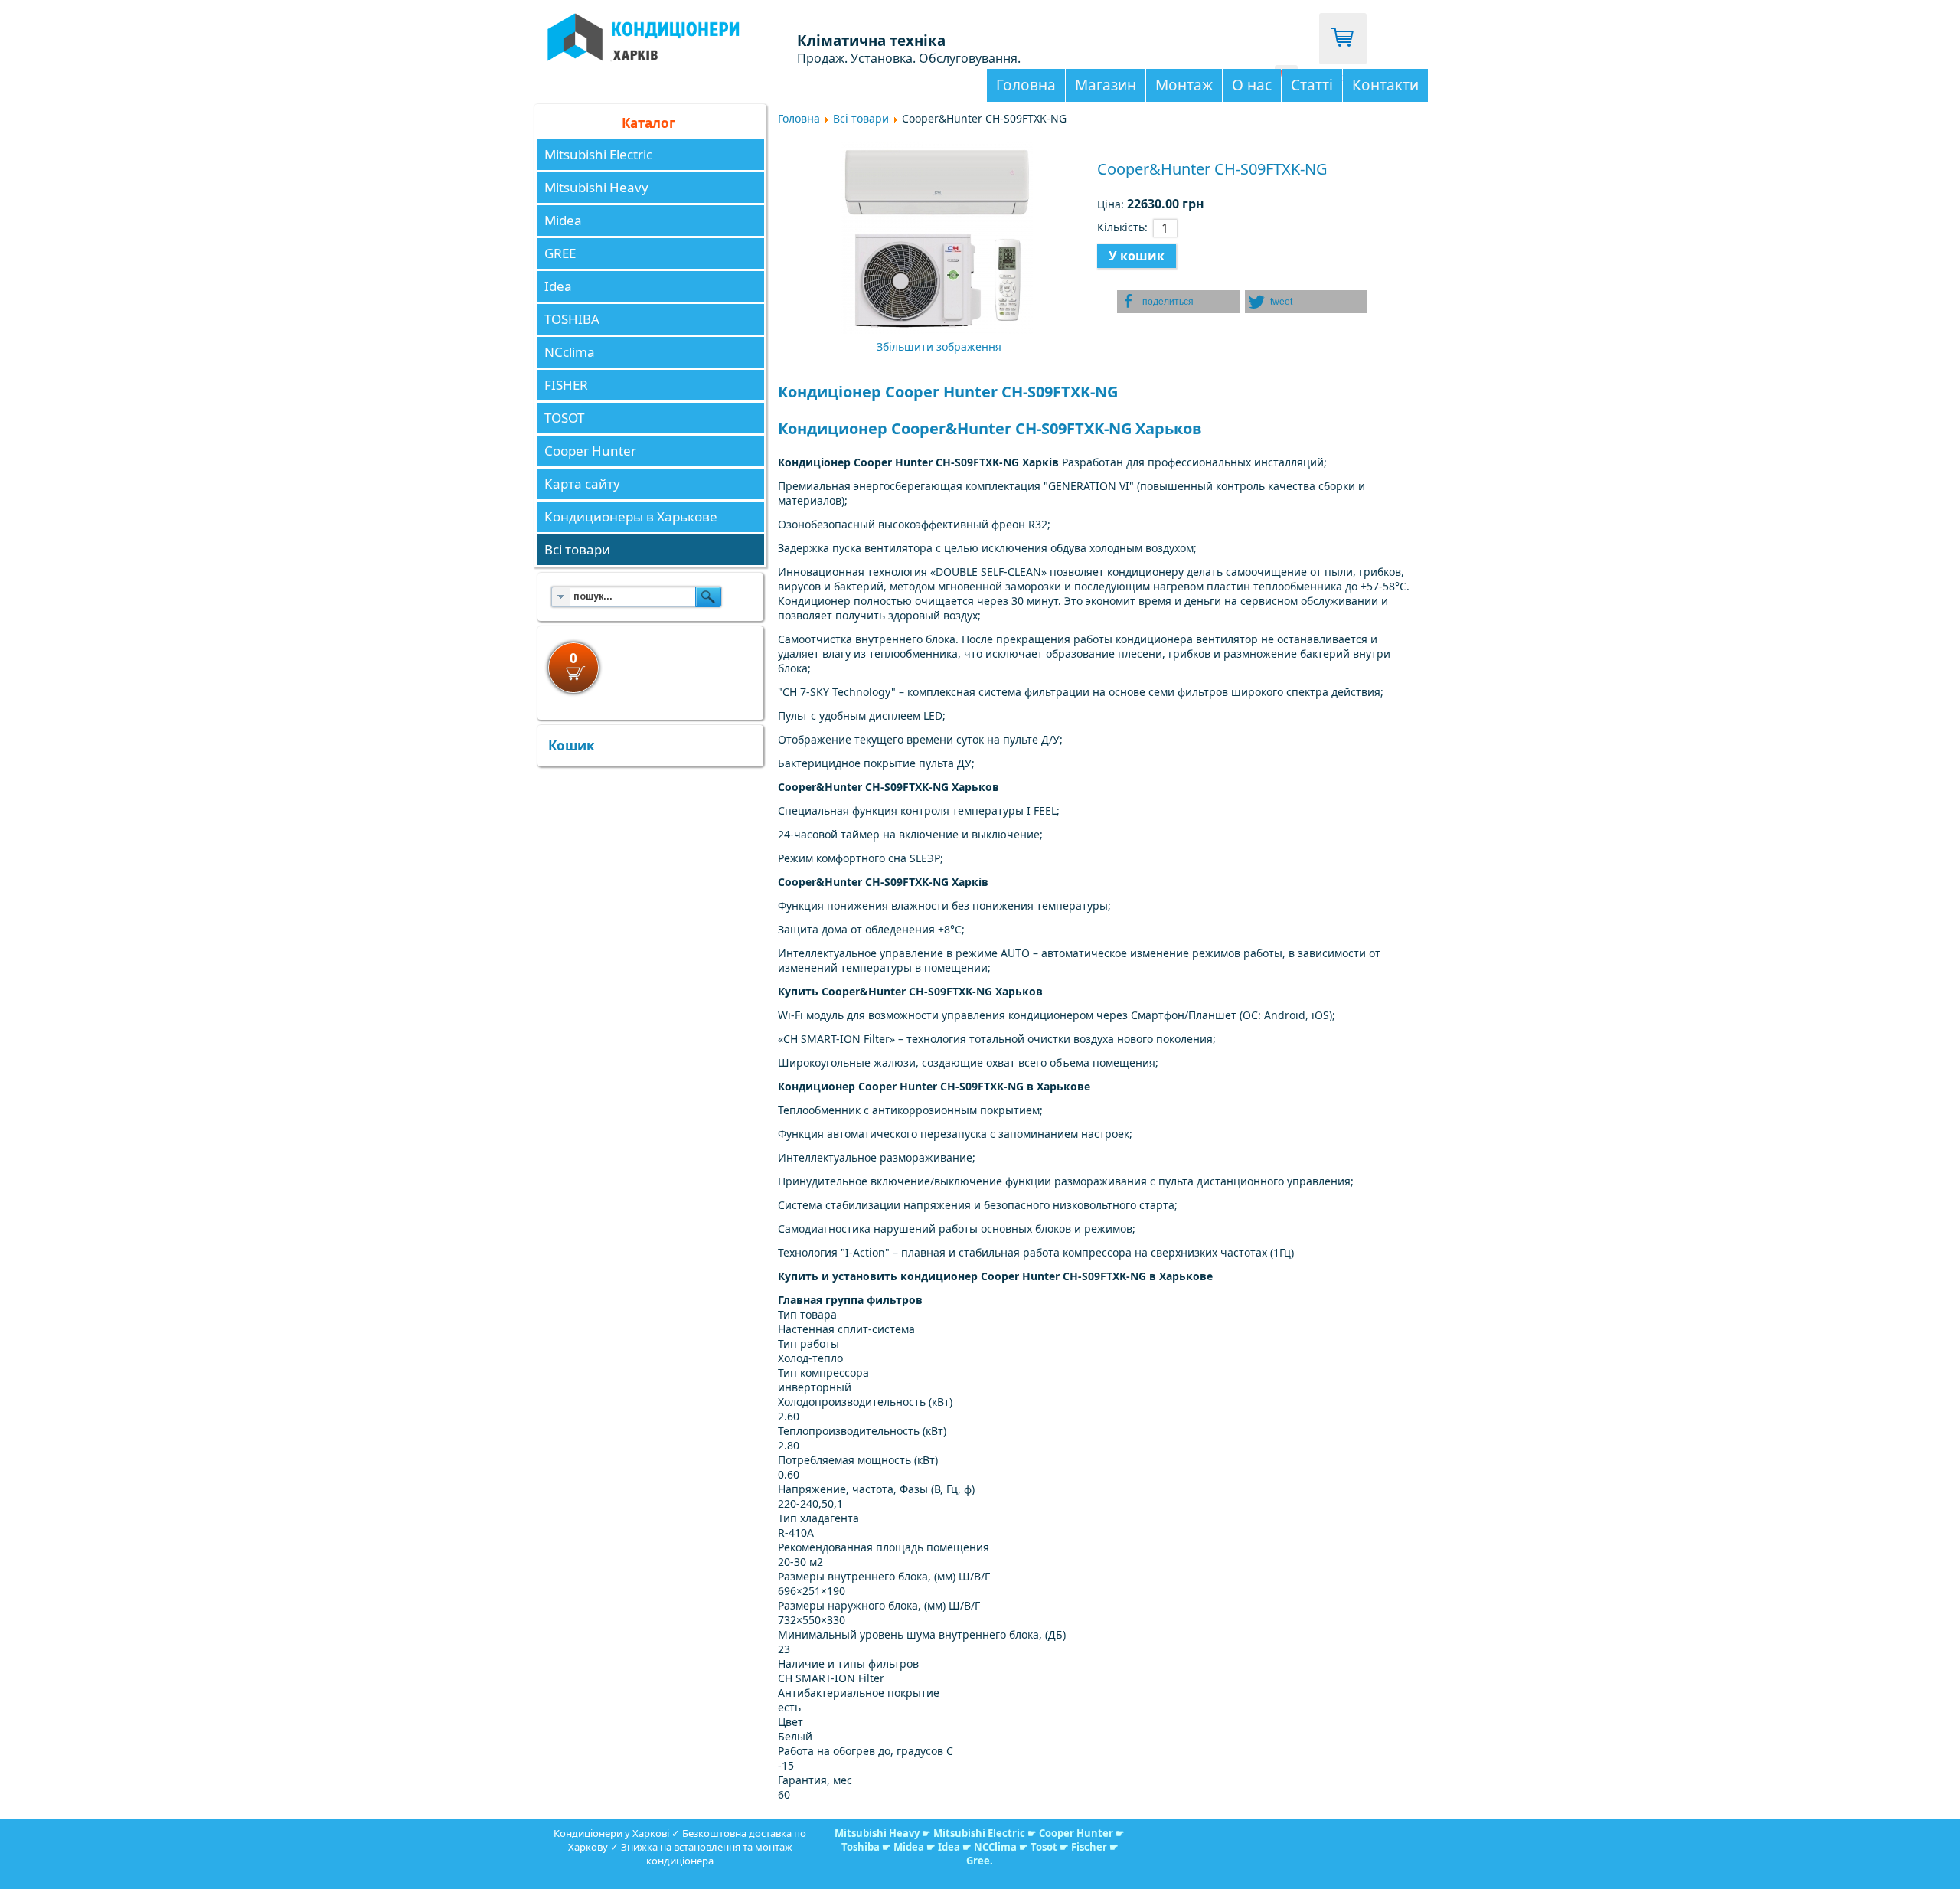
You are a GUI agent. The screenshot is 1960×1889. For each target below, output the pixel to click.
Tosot (1045, 1847)
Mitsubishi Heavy (596, 187)
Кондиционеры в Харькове (631, 516)
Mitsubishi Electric (598, 154)
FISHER (566, 385)
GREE (560, 253)
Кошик (572, 745)
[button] (1178, 302)
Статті (1312, 85)
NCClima (995, 1847)
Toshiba (861, 1847)
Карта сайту (582, 484)
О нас (1252, 85)
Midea (563, 220)
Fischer (1089, 1847)
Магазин (1106, 85)
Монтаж (1184, 85)
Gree (978, 1861)
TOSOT (564, 418)
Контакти (1385, 85)
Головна (1026, 85)
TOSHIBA (572, 319)
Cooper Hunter (590, 451)
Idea (558, 286)
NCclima (570, 352)
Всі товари (577, 549)
